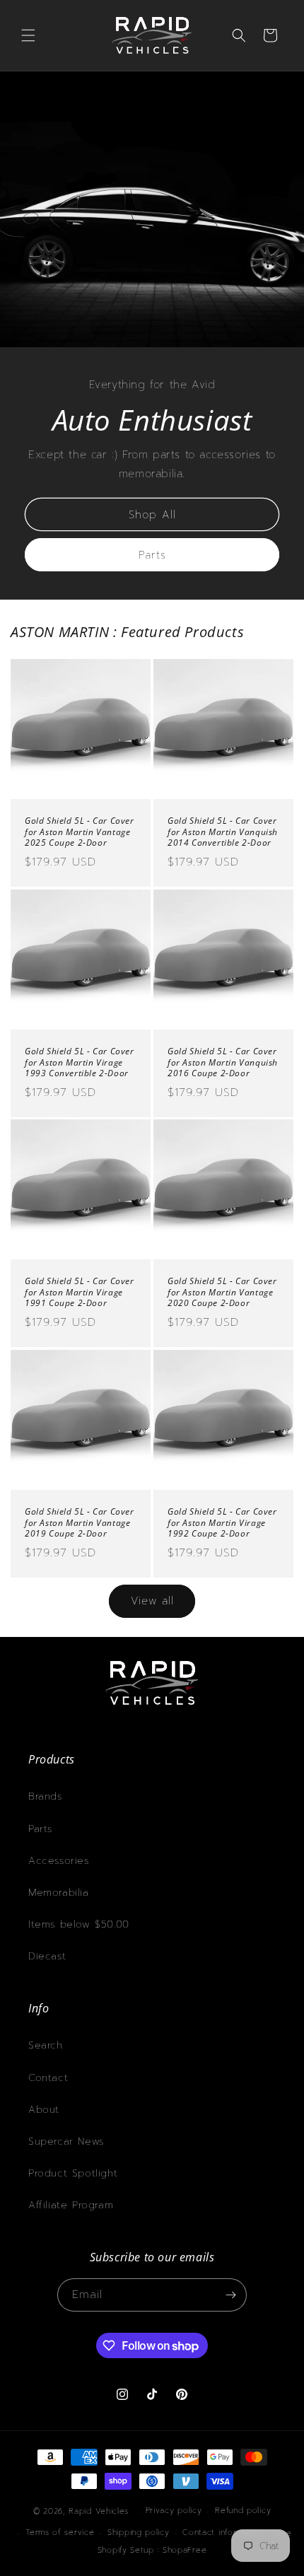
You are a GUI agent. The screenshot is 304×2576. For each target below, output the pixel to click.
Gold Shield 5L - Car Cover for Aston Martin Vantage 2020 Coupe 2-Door (222, 1292)
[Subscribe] (230, 2295)
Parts (152, 554)
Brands (45, 1796)
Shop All (152, 514)
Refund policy (243, 2511)
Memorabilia (59, 1893)
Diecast (47, 1956)
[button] (28, 35)
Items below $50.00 (79, 1924)
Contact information (223, 2533)
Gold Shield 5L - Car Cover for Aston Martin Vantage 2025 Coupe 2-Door (80, 832)
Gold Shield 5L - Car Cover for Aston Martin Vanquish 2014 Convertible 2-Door (223, 832)
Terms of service (60, 2533)
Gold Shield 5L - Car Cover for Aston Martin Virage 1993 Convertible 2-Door (80, 1062)
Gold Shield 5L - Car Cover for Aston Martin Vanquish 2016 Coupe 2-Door (223, 1062)
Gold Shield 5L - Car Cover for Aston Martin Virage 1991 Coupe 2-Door (80, 1292)
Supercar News (66, 2141)
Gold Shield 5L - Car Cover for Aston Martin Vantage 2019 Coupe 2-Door (80, 1523)
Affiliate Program (71, 2205)
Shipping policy (139, 2533)
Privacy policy (174, 2511)
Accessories (59, 1861)
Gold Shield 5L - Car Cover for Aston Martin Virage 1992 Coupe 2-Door (222, 1523)
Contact (48, 2078)
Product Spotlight (73, 2173)
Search (46, 2045)
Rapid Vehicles (99, 2511)
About (44, 2110)
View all (152, 1601)
